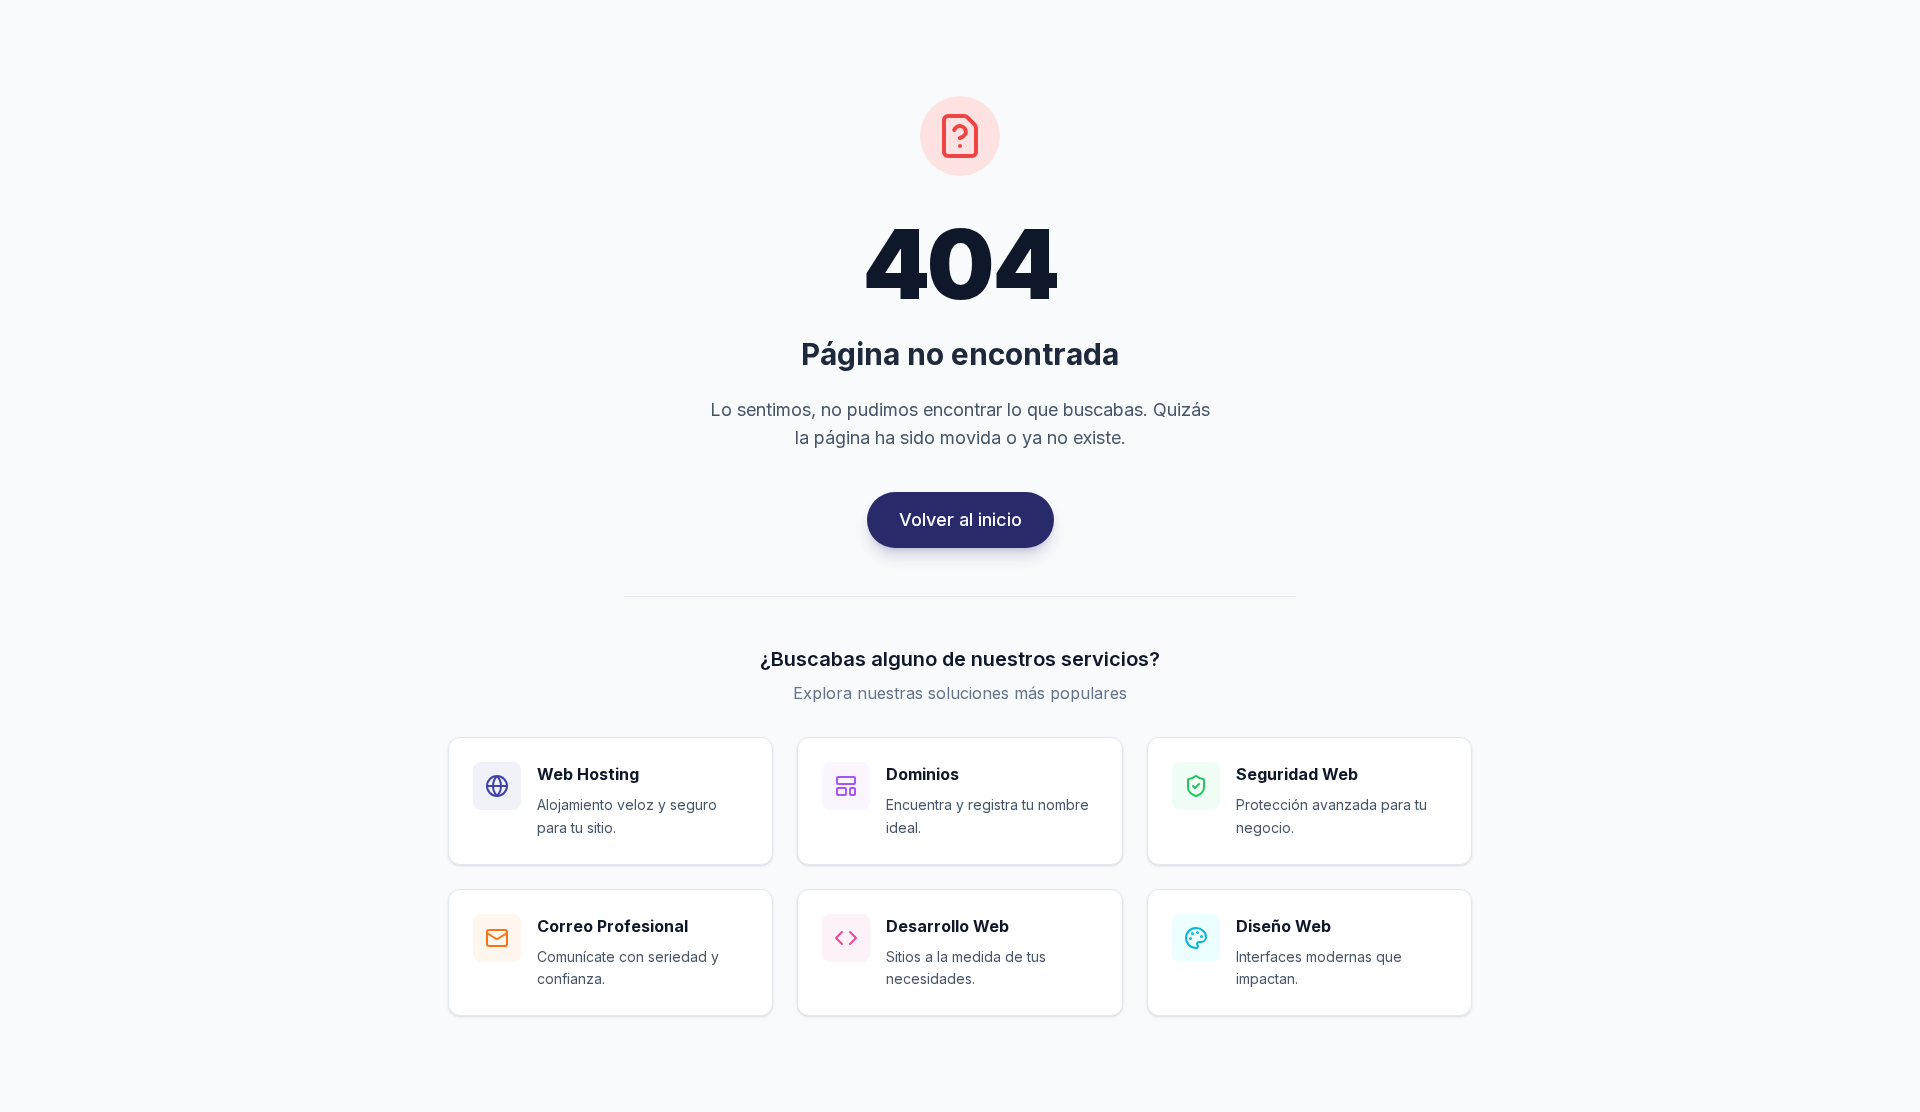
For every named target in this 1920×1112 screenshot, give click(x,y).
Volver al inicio (960, 519)
